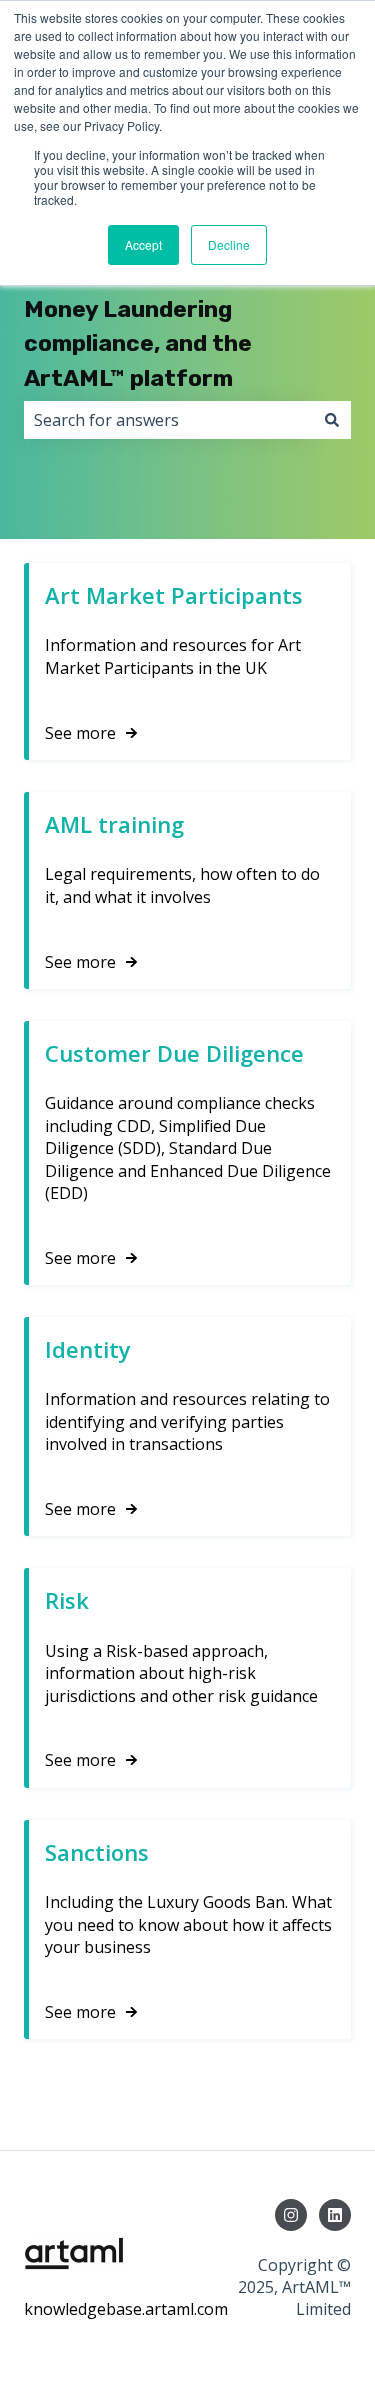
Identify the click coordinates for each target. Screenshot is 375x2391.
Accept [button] (143, 244)
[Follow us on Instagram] (291, 2215)
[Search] (332, 420)
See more (80, 733)
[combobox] (168, 420)
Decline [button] (229, 244)
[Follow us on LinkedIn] (335, 2215)
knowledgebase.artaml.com (126, 2309)
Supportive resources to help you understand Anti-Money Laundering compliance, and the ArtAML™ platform (171, 309)
